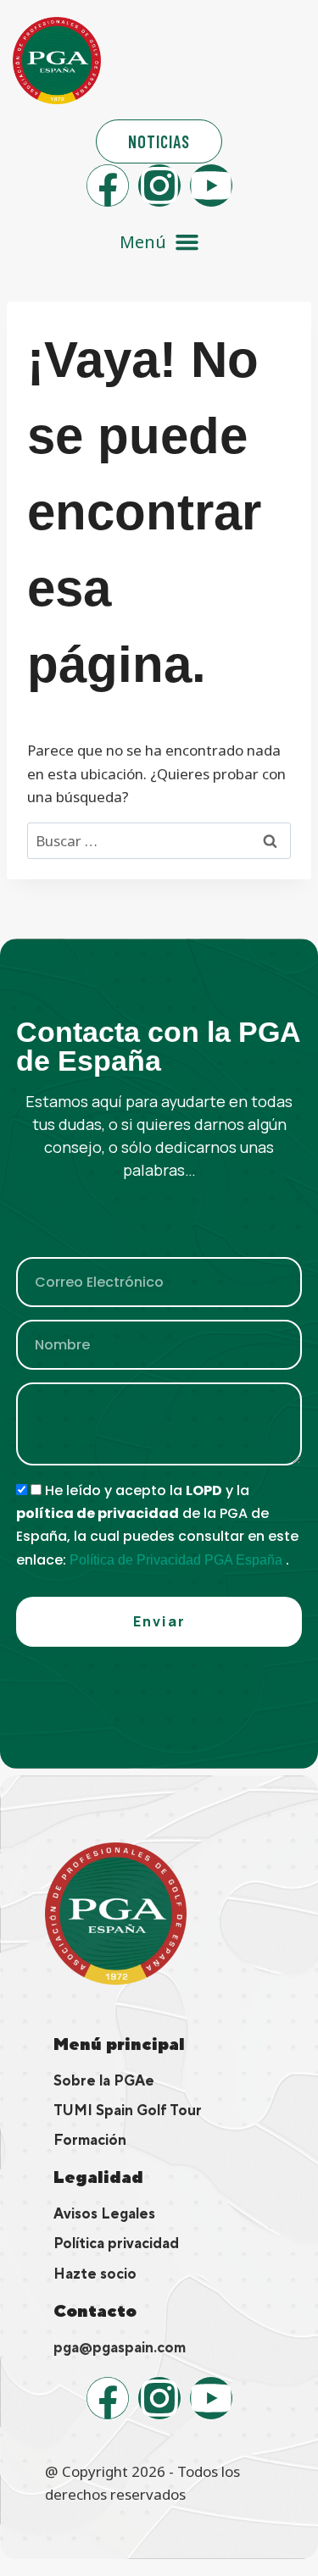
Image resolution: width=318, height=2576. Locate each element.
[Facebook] (108, 186)
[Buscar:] (159, 841)
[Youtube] (211, 186)
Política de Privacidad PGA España (178, 1560)
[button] (159, 242)
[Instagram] (159, 186)
